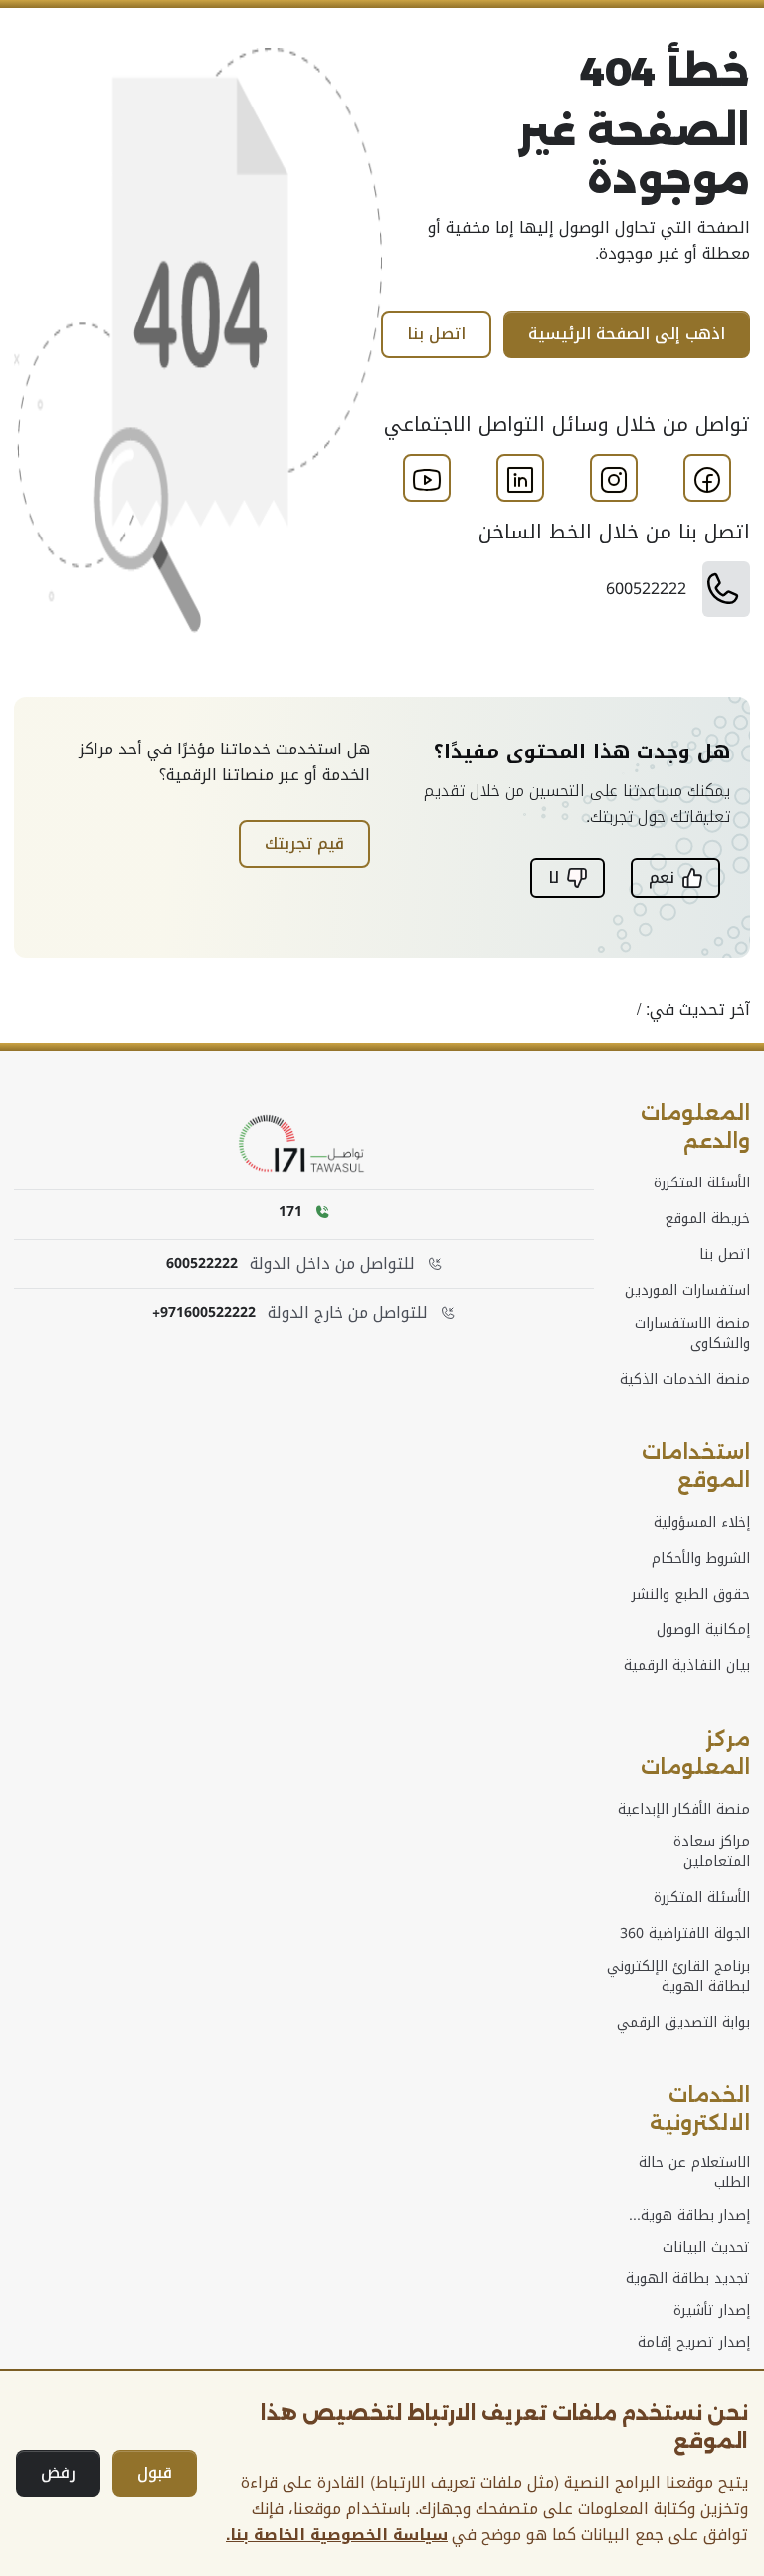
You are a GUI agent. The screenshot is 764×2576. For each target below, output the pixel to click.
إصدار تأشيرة (712, 2311)
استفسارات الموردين (687, 1291)
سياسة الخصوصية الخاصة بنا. (337, 2535)
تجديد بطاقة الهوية (688, 2279)
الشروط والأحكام (701, 1559)
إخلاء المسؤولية (702, 1523)
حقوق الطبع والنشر (691, 1595)
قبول (155, 2473)
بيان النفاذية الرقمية (687, 1666)
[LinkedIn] (520, 480)
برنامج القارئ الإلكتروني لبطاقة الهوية (678, 1977)
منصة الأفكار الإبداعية (684, 1810)
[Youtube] (427, 480)
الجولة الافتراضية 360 (685, 1934)
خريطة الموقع (707, 1219)
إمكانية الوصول (703, 1630)
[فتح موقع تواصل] (304, 1144)
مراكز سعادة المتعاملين (712, 1852)
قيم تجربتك (304, 844)
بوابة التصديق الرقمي (683, 2023)
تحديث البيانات (706, 2248)
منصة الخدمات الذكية (685, 1380)
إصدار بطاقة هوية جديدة (695, 2216)
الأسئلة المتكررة (702, 1183)
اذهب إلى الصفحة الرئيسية (627, 334)
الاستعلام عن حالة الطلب (694, 2173)
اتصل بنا (436, 334)
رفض (58, 2473)
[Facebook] (707, 480)
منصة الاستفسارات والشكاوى (692, 1334)
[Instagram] (614, 480)
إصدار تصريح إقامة (694, 2343)
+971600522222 (204, 1313)
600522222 (202, 1264)
